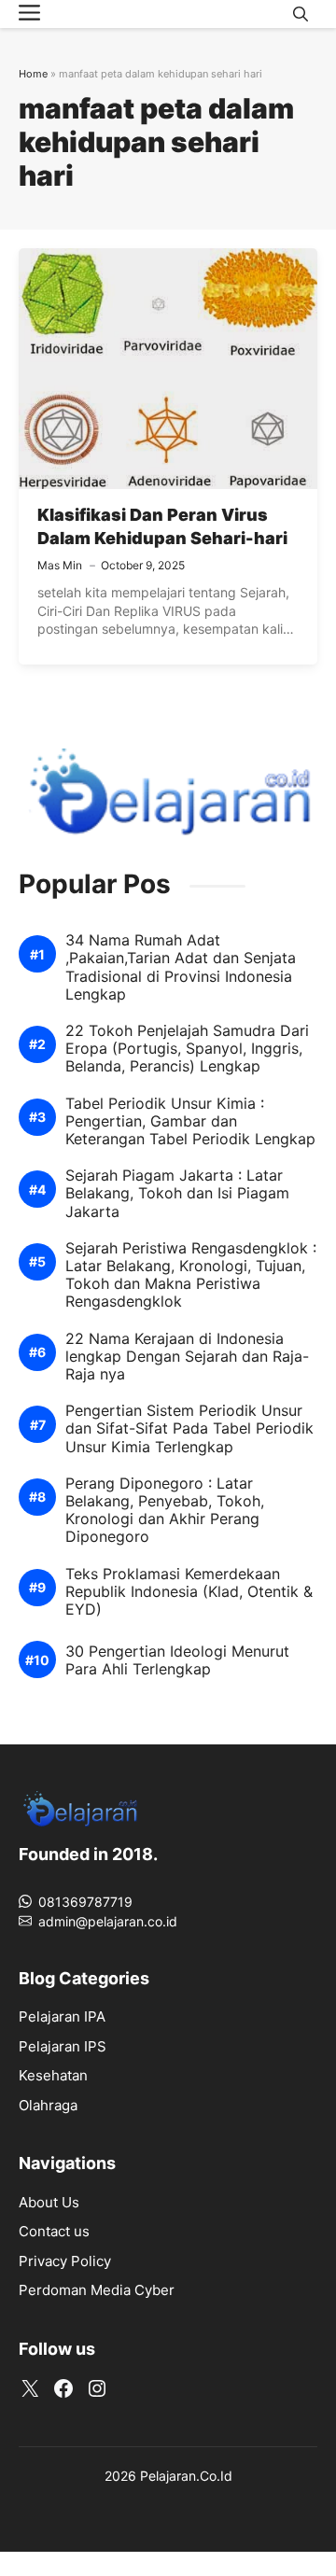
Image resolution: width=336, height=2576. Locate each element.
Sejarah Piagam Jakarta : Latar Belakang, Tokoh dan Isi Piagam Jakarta (177, 1193)
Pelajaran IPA (62, 2016)
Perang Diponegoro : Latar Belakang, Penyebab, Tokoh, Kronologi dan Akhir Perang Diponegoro (165, 1511)
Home (33, 74)
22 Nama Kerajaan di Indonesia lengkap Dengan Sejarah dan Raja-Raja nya (187, 1357)
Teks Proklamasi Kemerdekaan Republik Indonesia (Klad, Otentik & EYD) (189, 1592)
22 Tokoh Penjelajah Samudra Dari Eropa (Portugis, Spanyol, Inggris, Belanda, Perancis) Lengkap (187, 1049)
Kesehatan (53, 2075)
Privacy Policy (65, 2261)
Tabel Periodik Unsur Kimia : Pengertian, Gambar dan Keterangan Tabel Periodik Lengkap (190, 1121)
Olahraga (48, 2105)
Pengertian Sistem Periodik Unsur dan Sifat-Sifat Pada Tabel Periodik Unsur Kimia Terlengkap (189, 1428)
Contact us (54, 2231)
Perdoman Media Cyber (97, 2290)
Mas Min (60, 565)
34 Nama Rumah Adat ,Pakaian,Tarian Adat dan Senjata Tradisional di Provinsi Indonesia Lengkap (181, 967)
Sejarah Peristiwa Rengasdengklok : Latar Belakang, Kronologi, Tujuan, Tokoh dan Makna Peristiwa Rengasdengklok (191, 1275)
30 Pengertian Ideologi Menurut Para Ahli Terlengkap (177, 1660)
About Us (49, 2202)
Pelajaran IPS (63, 2046)
